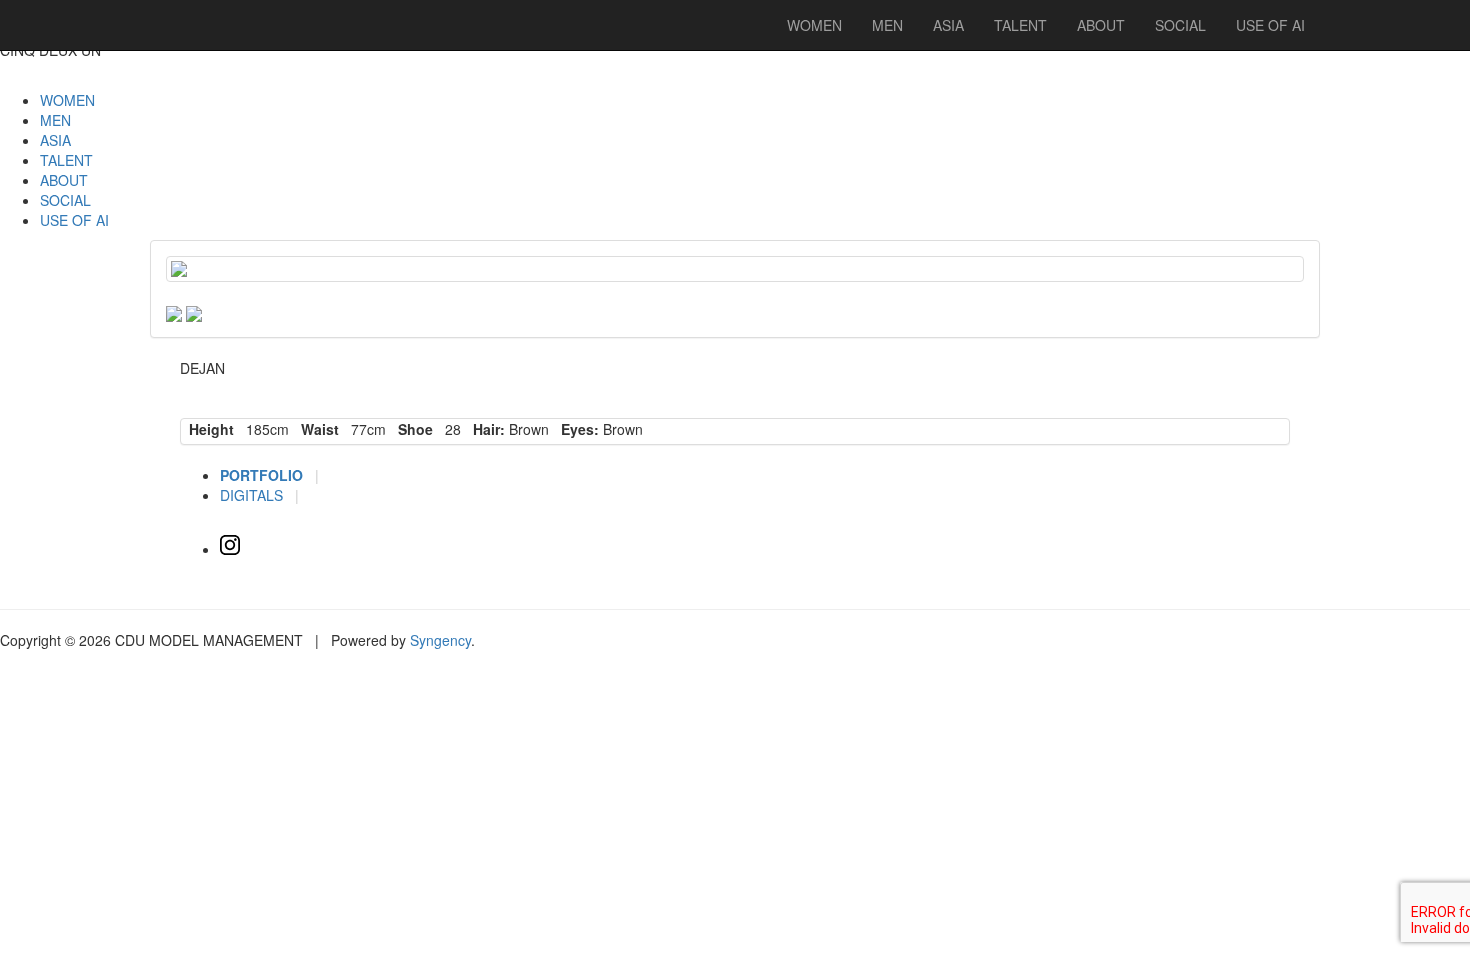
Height (207, 429)
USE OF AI (74, 220)
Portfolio (263, 475)
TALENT (66, 160)
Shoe (411, 429)
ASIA (55, 140)
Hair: (485, 429)
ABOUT (64, 180)
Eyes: (576, 429)
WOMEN (67, 100)
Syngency (440, 640)
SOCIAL (65, 200)
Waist (316, 429)
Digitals (253, 495)
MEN (55, 120)
